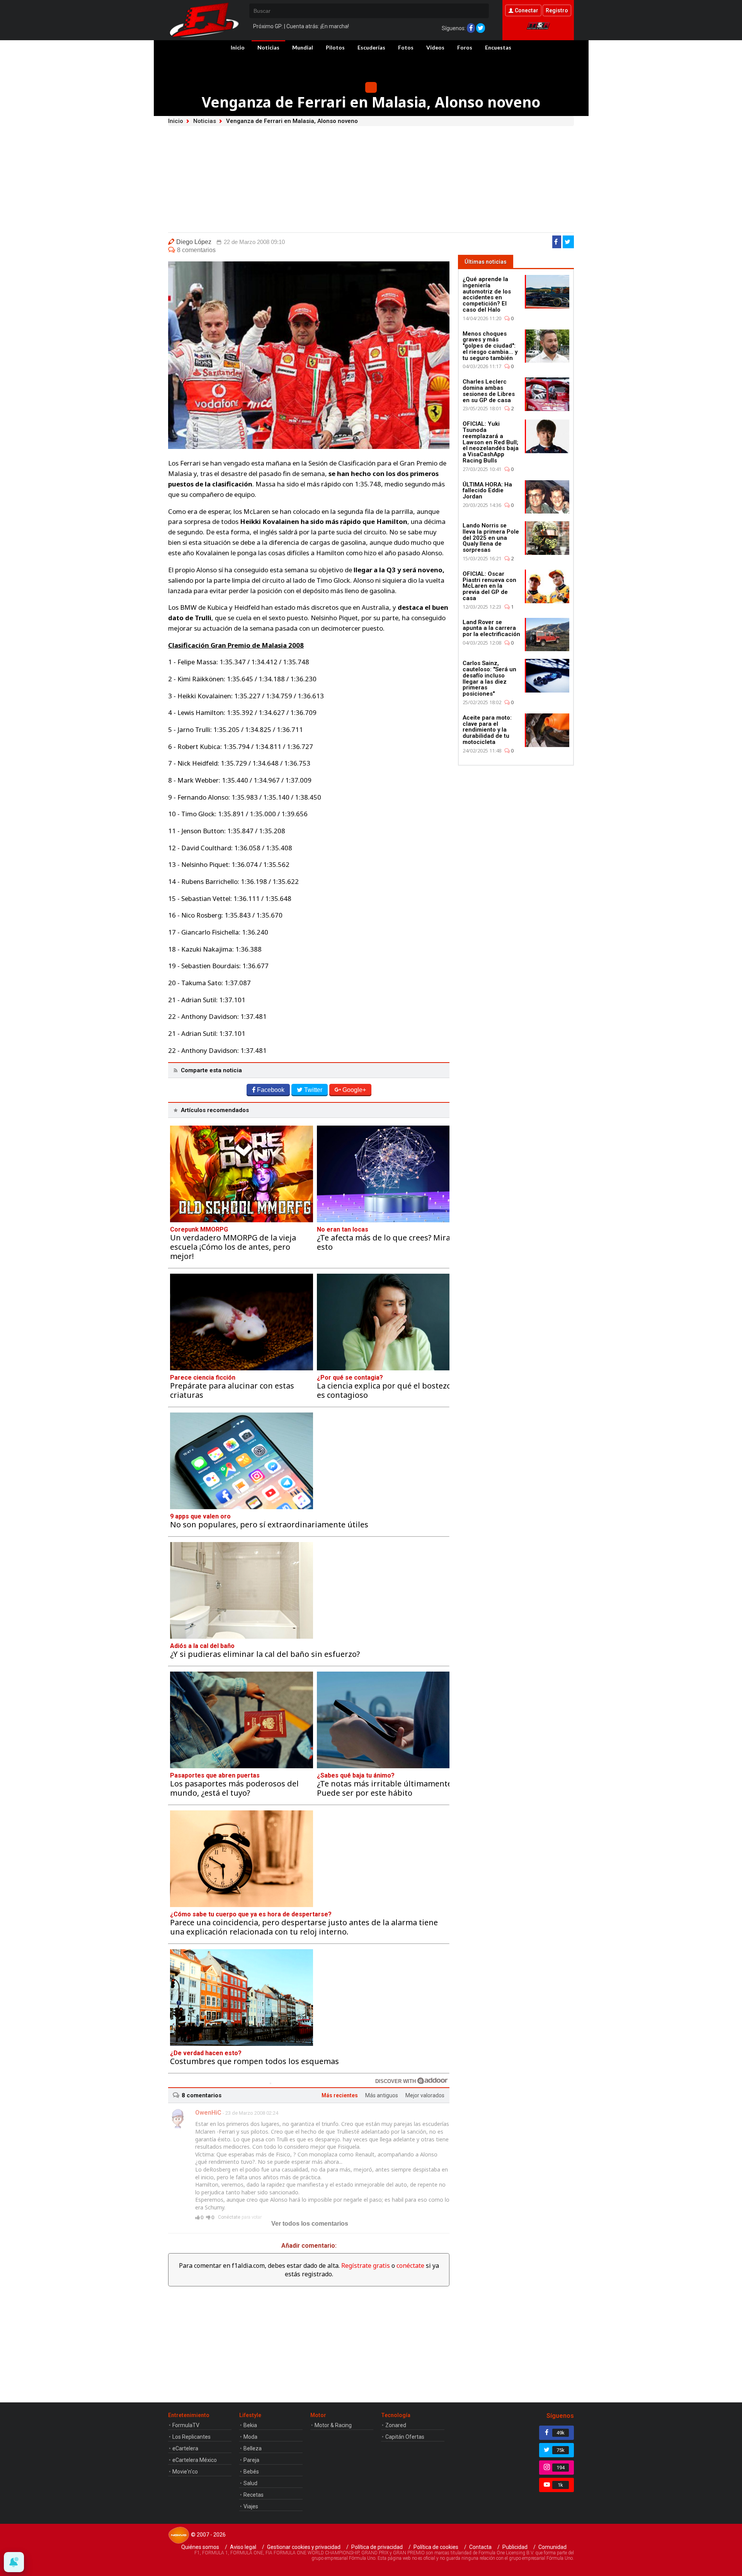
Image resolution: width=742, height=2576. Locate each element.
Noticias (268, 47)
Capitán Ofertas (405, 2437)
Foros (465, 47)
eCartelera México (195, 2460)
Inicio (238, 47)
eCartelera (185, 2448)
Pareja (251, 2460)
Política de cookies (436, 2547)
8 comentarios (196, 250)
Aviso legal (243, 2547)
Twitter (313, 1090)
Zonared (396, 2425)
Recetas (254, 2495)
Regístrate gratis (366, 2266)
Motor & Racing (333, 2425)
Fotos (406, 47)
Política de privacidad (377, 2547)
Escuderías (371, 47)
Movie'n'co (185, 2472)
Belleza (253, 2448)
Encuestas (498, 47)
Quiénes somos (200, 2547)
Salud (250, 2483)
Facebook (271, 1090)
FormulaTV (186, 2425)
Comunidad (552, 2547)
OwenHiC (208, 2113)
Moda (250, 2437)
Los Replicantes (191, 2437)
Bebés (251, 2472)
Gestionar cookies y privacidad (304, 2547)
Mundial (303, 47)
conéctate (410, 2266)
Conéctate (229, 2217)
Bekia (250, 2425)
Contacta (480, 2547)
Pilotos (335, 47)
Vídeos (435, 47)
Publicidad (515, 2547)
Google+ (354, 1090)
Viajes (251, 2506)
